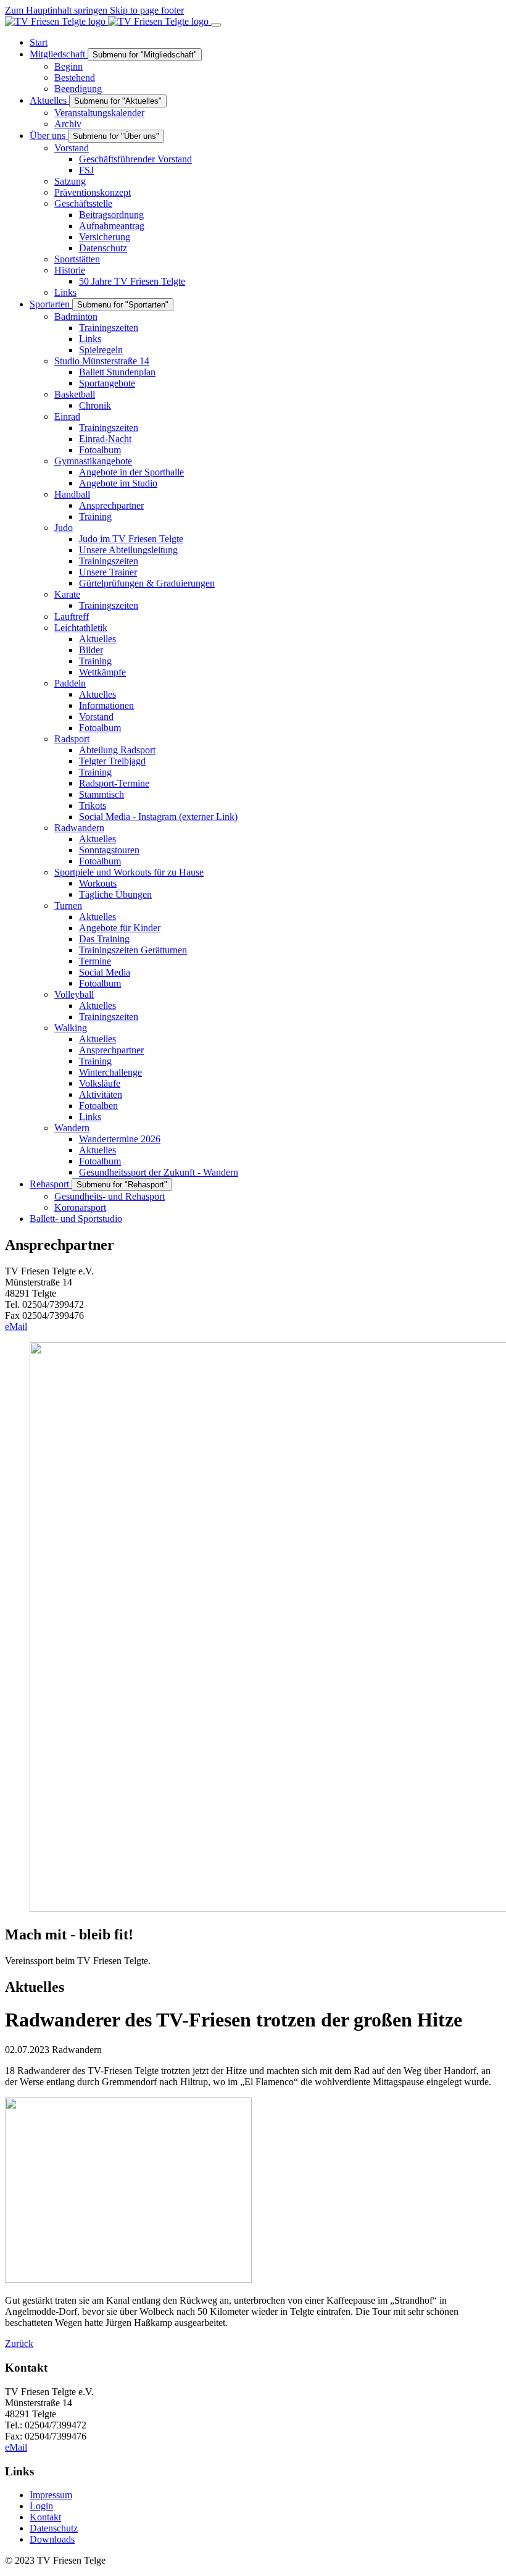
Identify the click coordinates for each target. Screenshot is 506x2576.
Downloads (52, 2539)
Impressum (51, 2495)
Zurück (19, 2344)
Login (41, 2506)
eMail (16, 1327)
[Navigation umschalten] (216, 25)
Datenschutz (54, 2528)
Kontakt (45, 2517)
